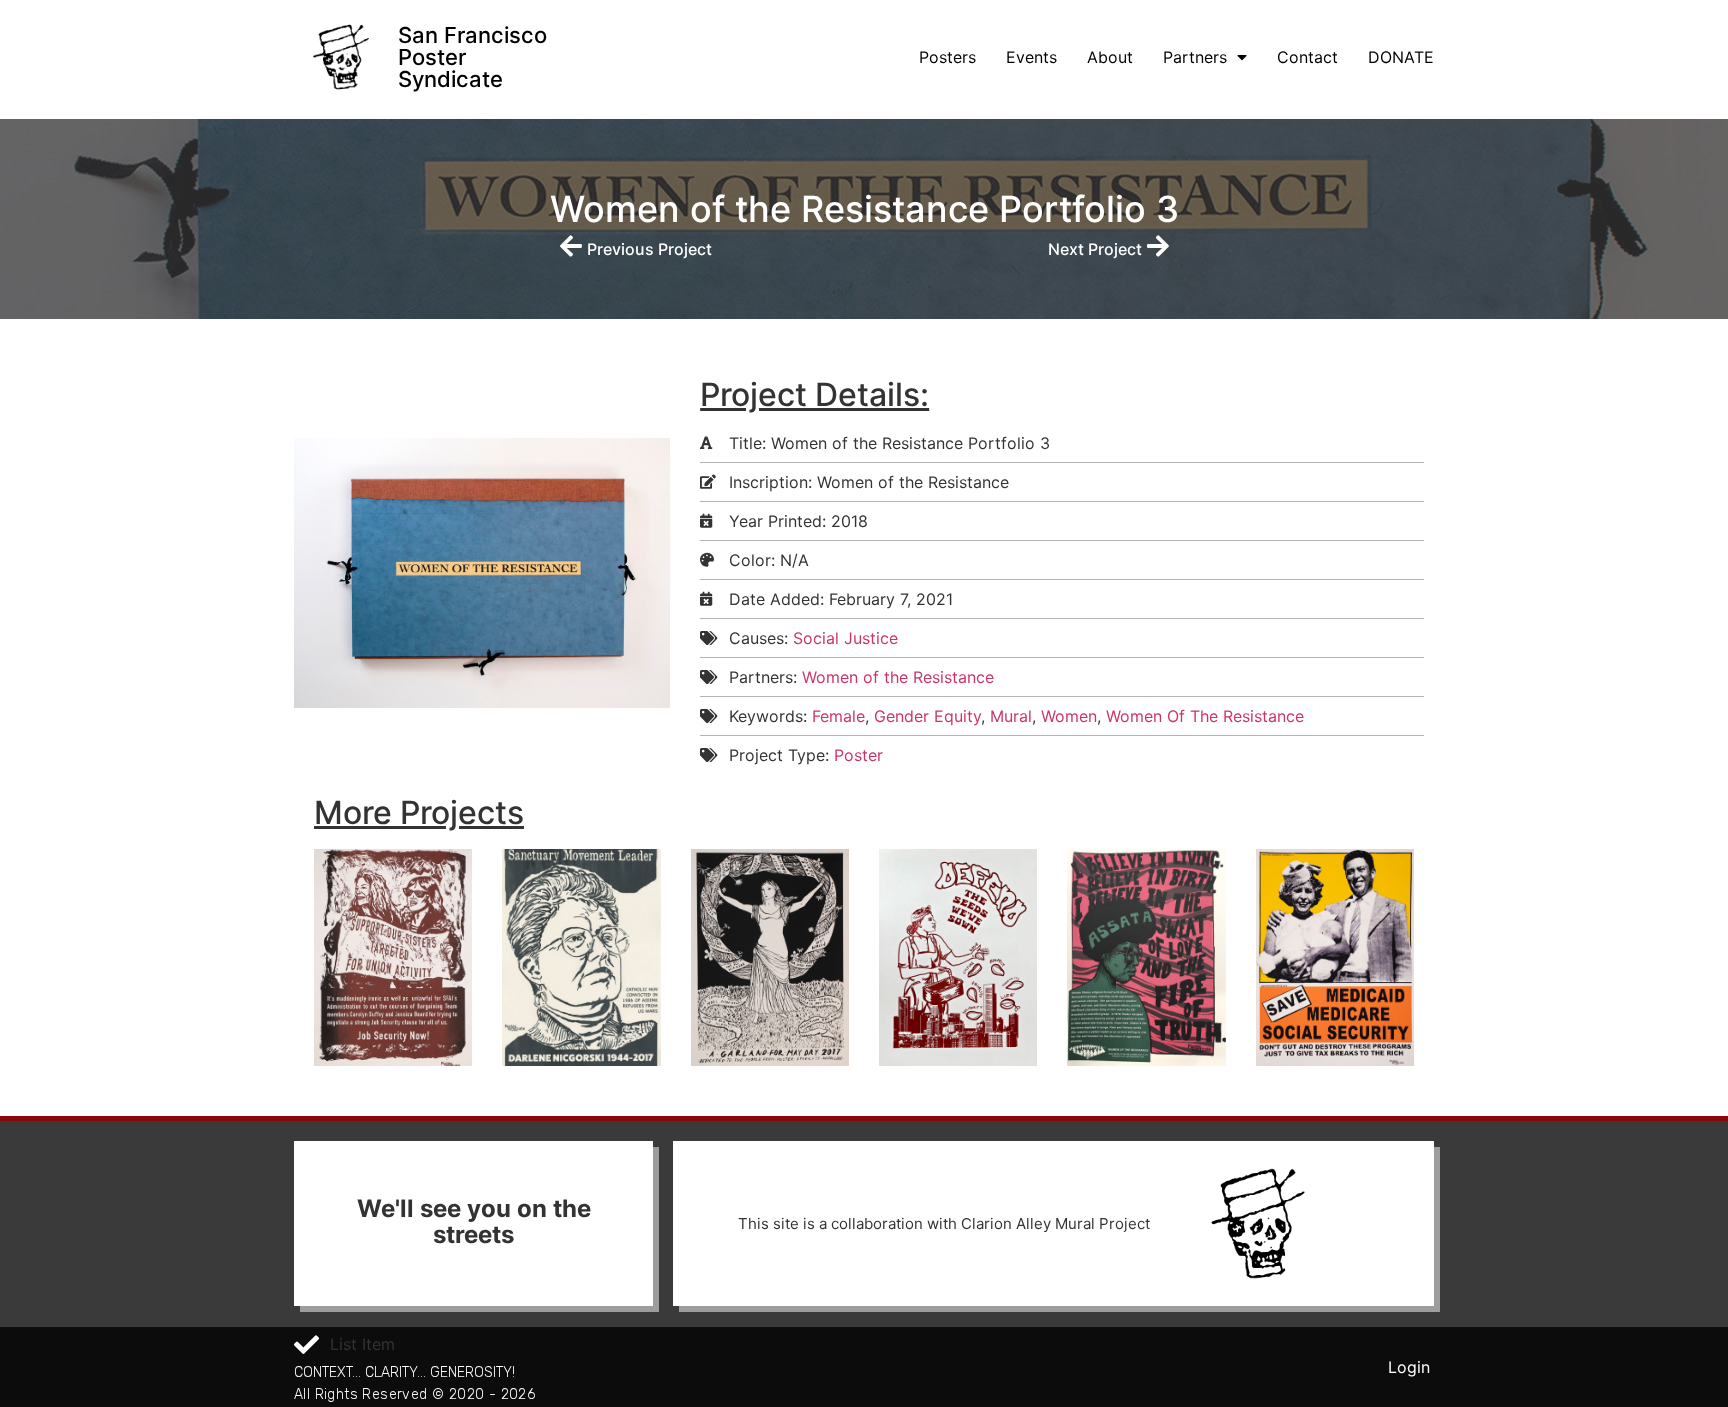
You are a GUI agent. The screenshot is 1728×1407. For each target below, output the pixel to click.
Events (1031, 57)
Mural (1011, 716)
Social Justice (845, 638)
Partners (1195, 57)
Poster (858, 755)
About (1110, 57)
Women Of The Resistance (1205, 716)
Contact (1307, 57)
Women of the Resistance (898, 677)
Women (1069, 716)
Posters (947, 57)
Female (838, 716)
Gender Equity (927, 716)
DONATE (1401, 57)
